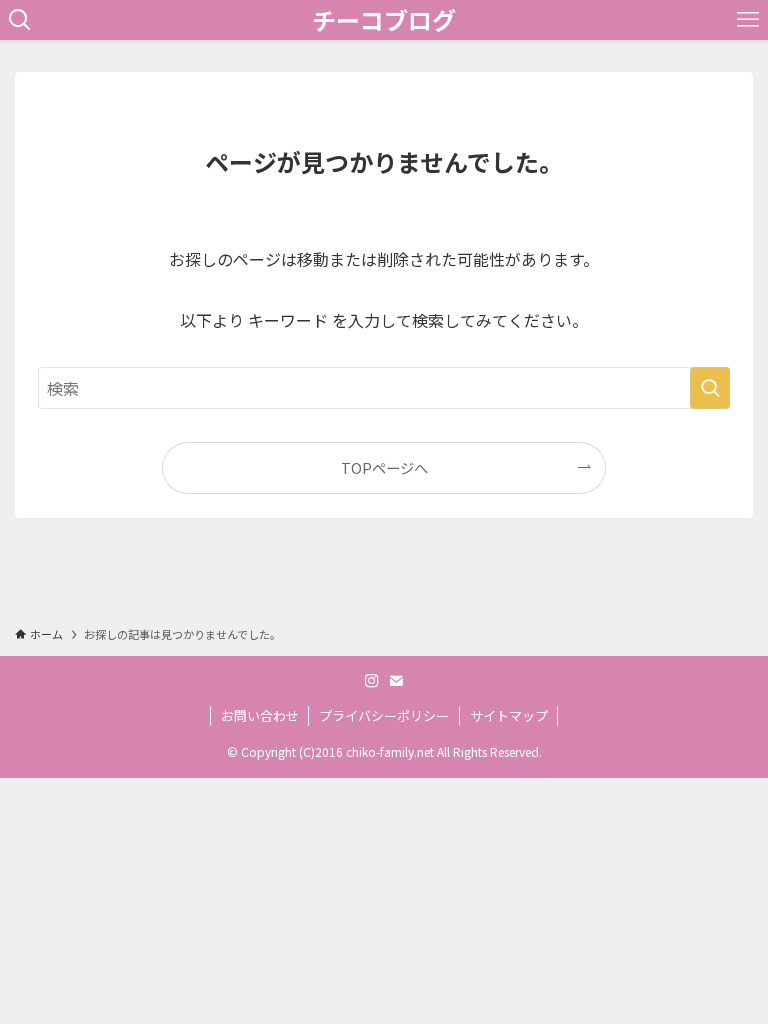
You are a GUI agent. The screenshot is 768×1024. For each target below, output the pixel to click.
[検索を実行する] (710, 388)
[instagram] (372, 681)
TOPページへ (384, 467)
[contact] (396, 681)
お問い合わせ (260, 715)
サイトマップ (509, 715)
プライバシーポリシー (384, 715)
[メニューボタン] (748, 20)
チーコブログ (384, 20)
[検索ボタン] (20, 20)
